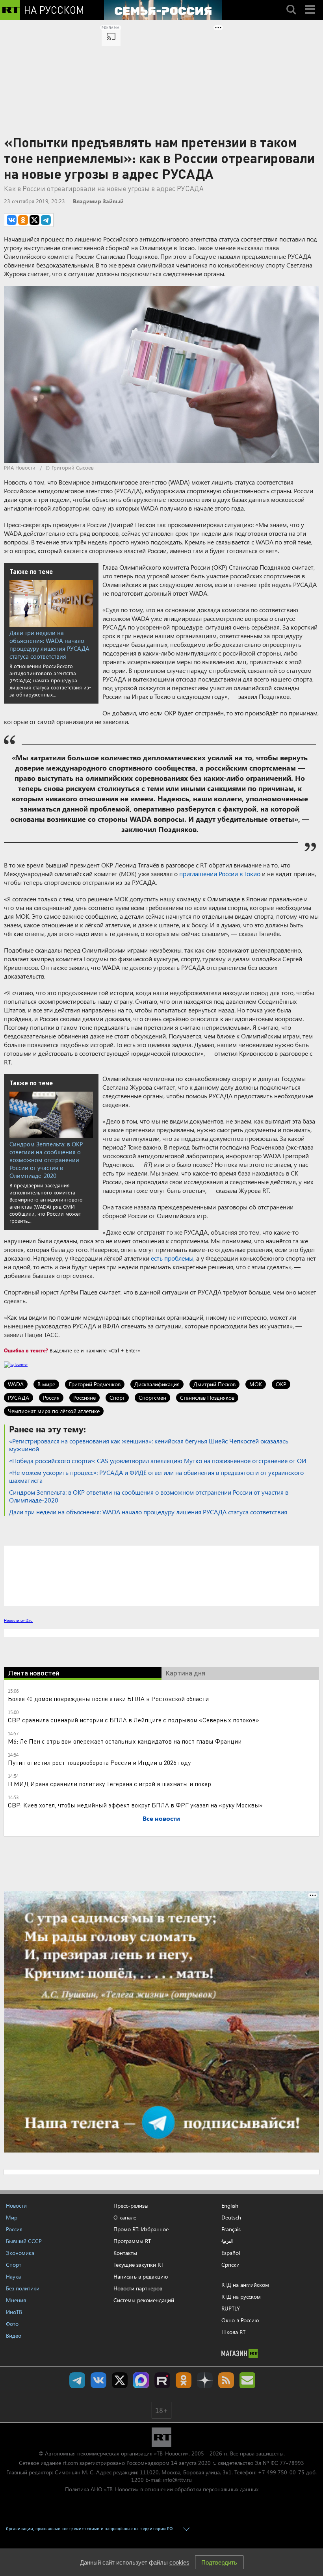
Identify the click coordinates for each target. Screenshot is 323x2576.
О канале (125, 2217)
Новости (16, 2205)
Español (231, 2253)
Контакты (125, 2253)
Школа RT (233, 2332)
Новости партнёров (138, 2288)
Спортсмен (152, 1398)
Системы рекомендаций (144, 2300)
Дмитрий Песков (214, 1384)
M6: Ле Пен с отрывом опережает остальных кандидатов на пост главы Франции (125, 1741)
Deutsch (231, 2218)
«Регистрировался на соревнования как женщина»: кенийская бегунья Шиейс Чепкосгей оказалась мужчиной (149, 1445)
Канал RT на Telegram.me (77, 2380)
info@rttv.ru (177, 2480)
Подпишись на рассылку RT (247, 2380)
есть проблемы (172, 1258)
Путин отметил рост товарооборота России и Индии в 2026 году (99, 1762)
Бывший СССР (24, 2241)
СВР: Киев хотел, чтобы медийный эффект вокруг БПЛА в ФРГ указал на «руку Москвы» (135, 1805)
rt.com (70, 2463)
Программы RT (132, 2241)
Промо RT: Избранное (141, 2229)
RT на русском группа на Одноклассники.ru (184, 2380)
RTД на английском (245, 2285)
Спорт (117, 1398)
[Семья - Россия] (163, 10)
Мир (12, 2217)
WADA (16, 1384)
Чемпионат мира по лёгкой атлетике (54, 1411)
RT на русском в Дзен (205, 2380)
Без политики (23, 2288)
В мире (46, 1384)
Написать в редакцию (141, 2276)
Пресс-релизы (131, 2205)
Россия (51, 1398)
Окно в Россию (240, 2320)
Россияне (84, 1398)
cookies (179, 2562)
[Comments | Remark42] (161, 1575)
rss (226, 2380)
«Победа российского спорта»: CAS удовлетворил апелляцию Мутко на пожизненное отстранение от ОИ (158, 1461)
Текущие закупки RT (138, 2265)
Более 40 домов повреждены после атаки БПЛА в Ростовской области (108, 1698)
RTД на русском (241, 2296)
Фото (12, 2324)
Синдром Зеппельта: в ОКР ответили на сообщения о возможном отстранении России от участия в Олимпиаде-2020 (46, 1160)
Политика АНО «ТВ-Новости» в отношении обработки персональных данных (162, 2489)
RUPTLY (231, 2308)
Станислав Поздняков (207, 1398)
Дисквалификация (157, 1384)
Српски (230, 2265)
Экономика (20, 2253)
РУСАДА (19, 1398)
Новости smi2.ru (18, 1620)
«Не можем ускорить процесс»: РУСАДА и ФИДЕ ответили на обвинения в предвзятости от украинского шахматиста (156, 1476)
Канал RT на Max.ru (141, 2380)
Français (231, 2229)
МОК (256, 1384)
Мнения (16, 2300)
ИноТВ (14, 2312)
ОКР (281, 1384)
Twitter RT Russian (120, 2380)
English (230, 2206)
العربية (227, 2241)
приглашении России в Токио (220, 874)
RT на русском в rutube (162, 2380)
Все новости (161, 1818)
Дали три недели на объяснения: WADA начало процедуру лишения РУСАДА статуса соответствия (49, 644)
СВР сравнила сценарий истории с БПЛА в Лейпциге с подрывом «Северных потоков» (134, 1720)
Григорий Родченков (95, 1384)
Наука (13, 2276)
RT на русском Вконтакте (98, 2380)
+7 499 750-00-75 (281, 2472)
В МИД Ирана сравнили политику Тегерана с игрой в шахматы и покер (110, 1784)
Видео (14, 2335)
